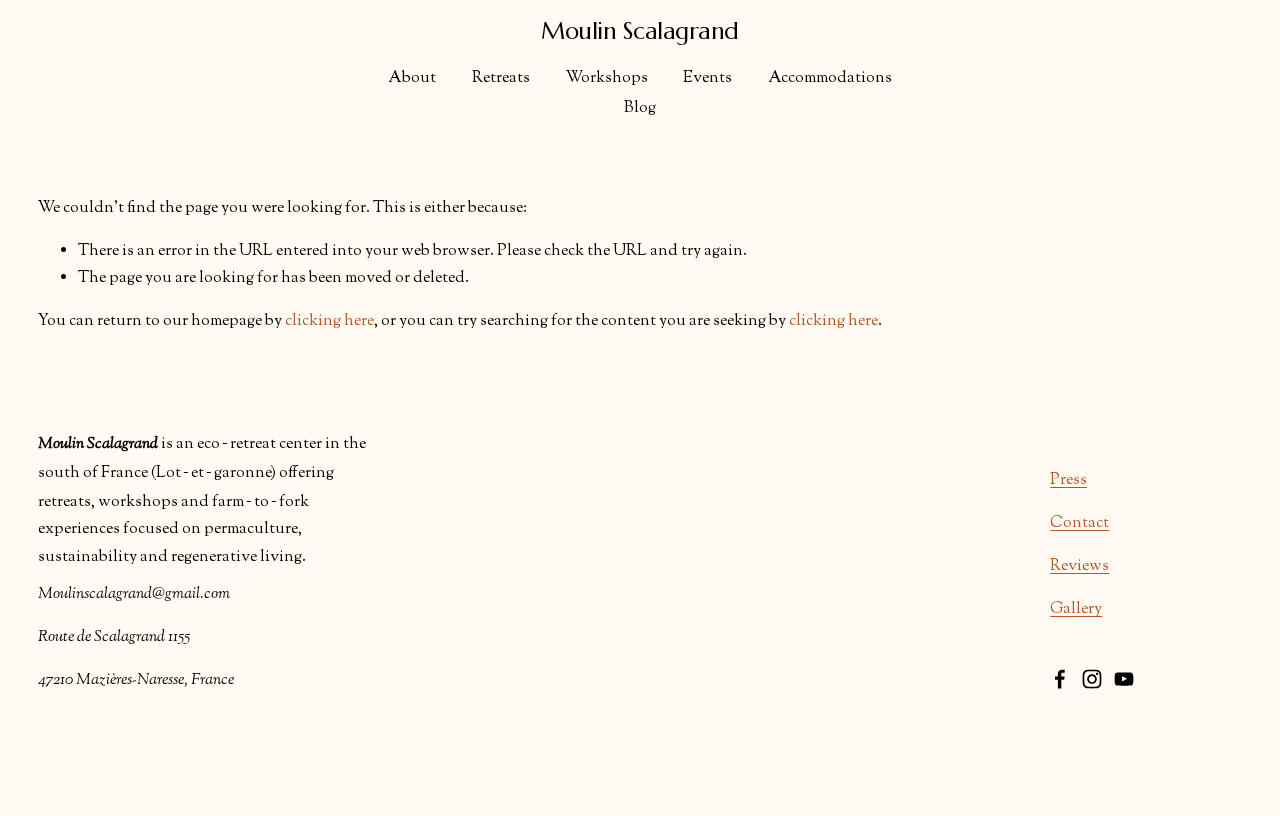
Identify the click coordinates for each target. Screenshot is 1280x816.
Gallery (1076, 609)
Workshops (607, 78)
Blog (640, 108)
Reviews (1079, 566)
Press (1068, 480)
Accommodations (830, 78)
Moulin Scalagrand (640, 31)
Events (707, 78)
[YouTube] (1124, 679)
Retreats (501, 78)
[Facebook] (1060, 679)
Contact (1079, 523)
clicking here (329, 321)
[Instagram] (1092, 679)
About (412, 78)
